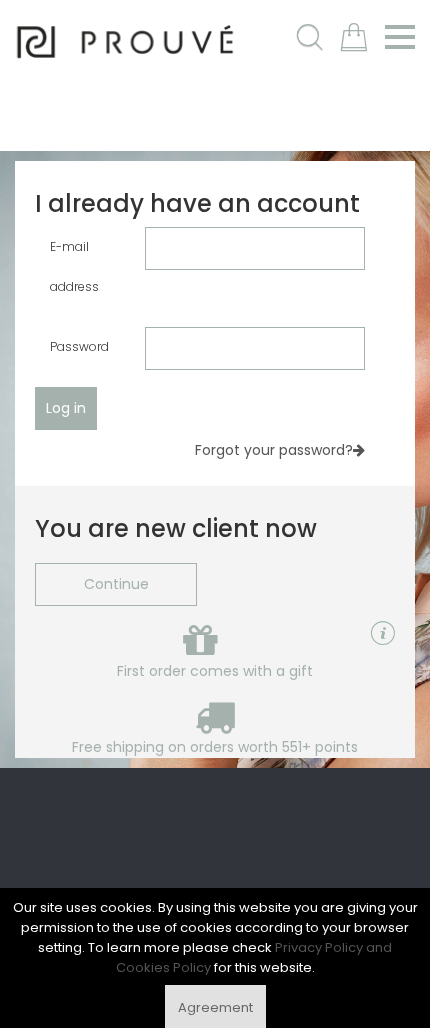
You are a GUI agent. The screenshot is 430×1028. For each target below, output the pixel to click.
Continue (116, 584)
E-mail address (74, 266)
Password (79, 346)
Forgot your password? (274, 450)
